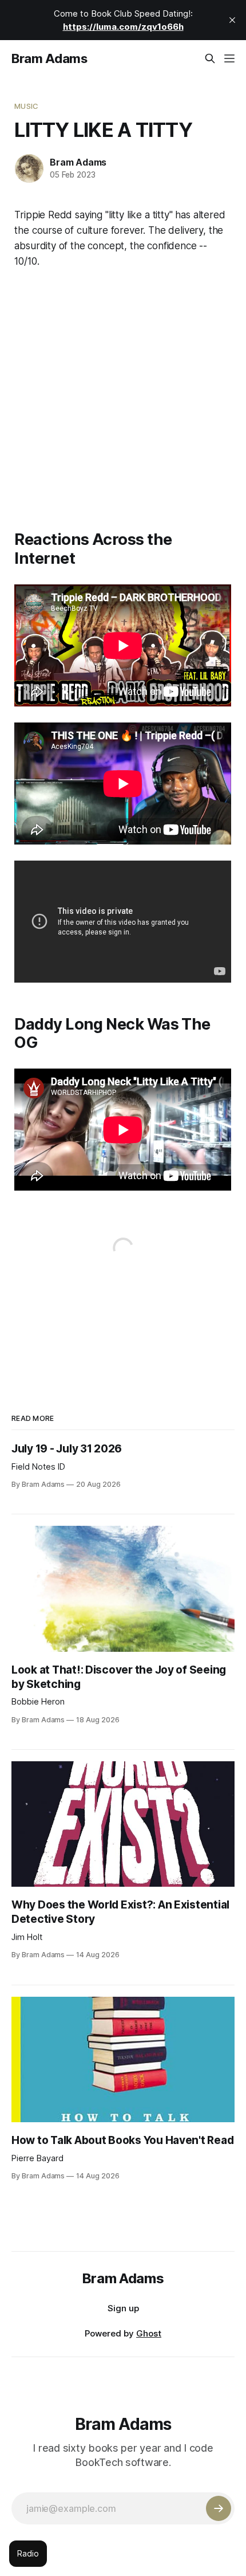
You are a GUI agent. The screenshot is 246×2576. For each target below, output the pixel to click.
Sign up (123, 2308)
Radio (28, 2553)
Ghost (149, 2333)
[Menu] (229, 58)
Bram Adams (49, 58)
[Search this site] (210, 58)
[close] (232, 20)
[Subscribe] (219, 2508)
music (26, 106)
